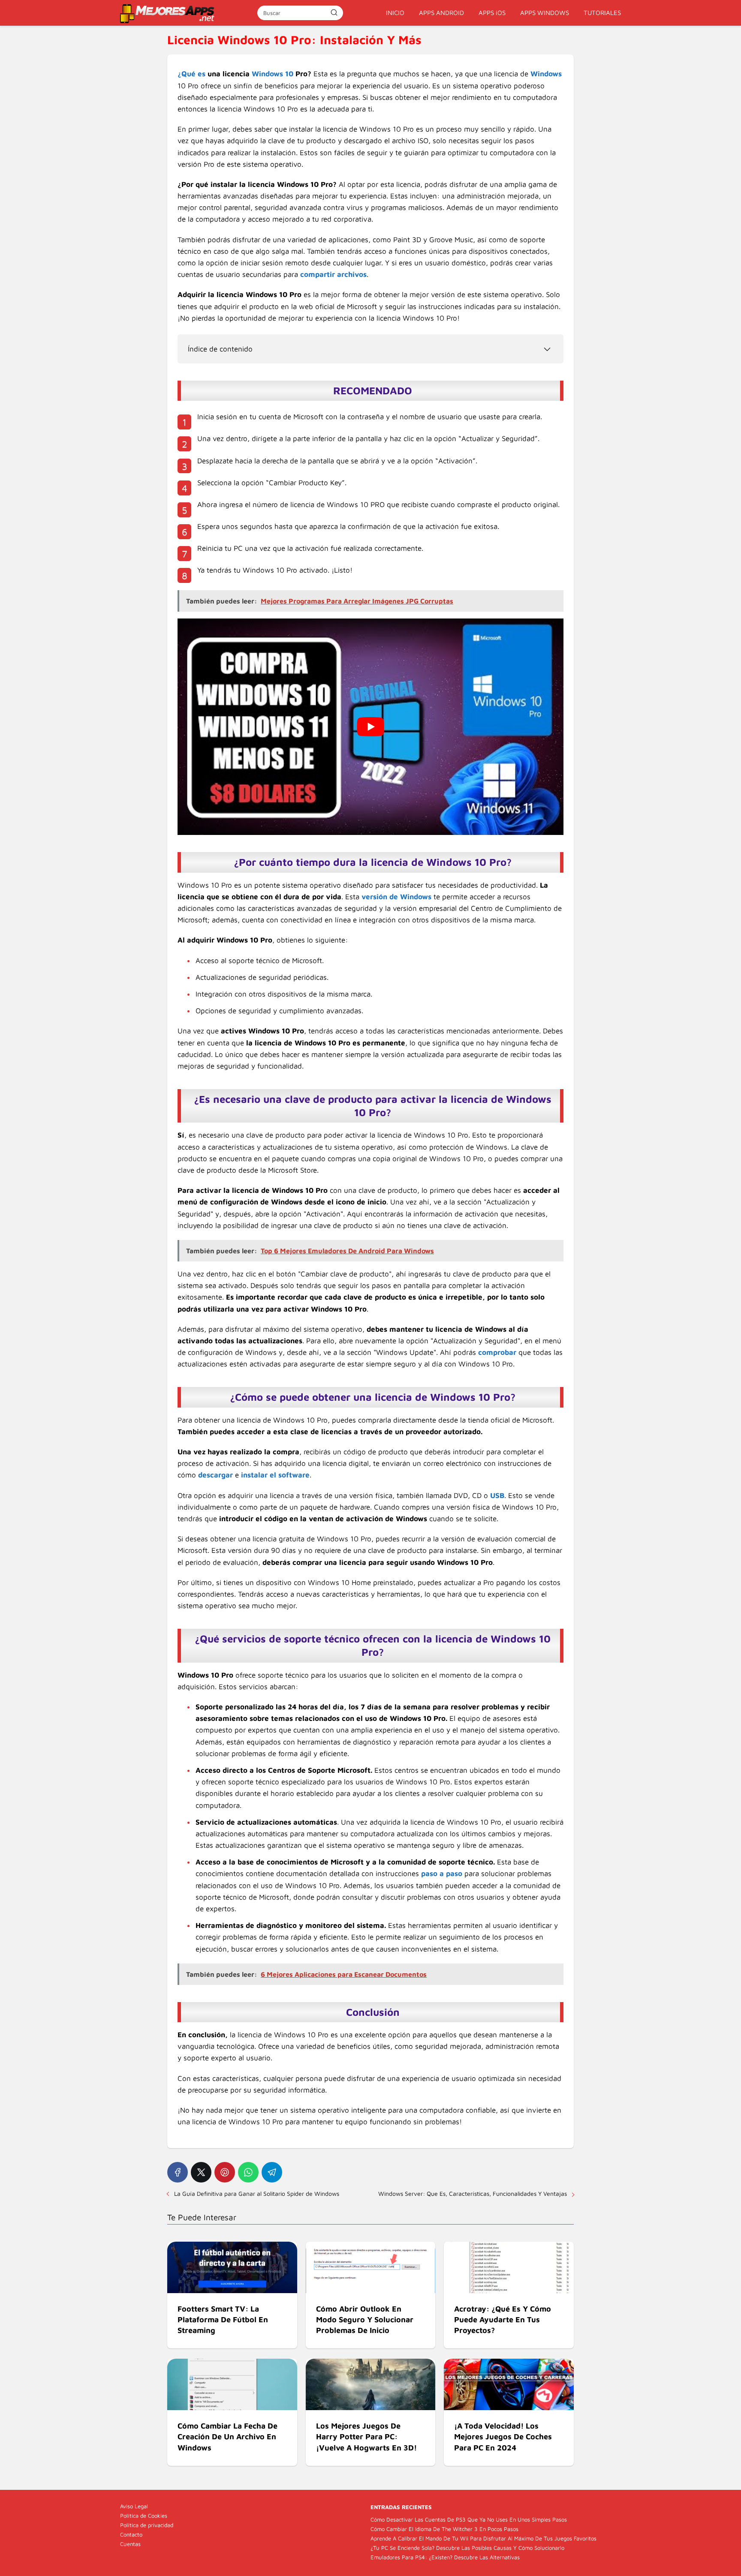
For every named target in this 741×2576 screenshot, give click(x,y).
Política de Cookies (144, 2516)
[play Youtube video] (370, 727)
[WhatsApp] (248, 2172)
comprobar (497, 1352)
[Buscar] (334, 12)
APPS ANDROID (441, 13)
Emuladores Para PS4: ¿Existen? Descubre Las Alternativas (445, 2557)
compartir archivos (333, 274)
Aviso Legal (134, 2506)
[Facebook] (178, 2172)
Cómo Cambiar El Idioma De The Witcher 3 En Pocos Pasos (444, 2529)
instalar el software (275, 1475)
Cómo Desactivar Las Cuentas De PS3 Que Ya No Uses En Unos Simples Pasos (469, 2519)
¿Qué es (191, 74)
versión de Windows (396, 897)
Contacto (131, 2534)
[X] (201, 2172)
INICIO (395, 13)
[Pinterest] (225, 2172)
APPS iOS (492, 13)
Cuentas (130, 2544)
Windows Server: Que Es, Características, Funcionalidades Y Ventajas (473, 2193)
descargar (215, 1475)
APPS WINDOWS (545, 13)
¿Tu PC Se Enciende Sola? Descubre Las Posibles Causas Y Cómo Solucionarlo (467, 2548)
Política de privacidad (147, 2525)
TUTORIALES (602, 13)
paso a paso (442, 1873)
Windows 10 (273, 74)
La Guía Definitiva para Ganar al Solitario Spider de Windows (257, 2193)
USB (497, 1495)
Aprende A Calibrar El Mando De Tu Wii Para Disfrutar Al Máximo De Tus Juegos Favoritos (483, 2538)
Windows (546, 74)
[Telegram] (272, 2172)
